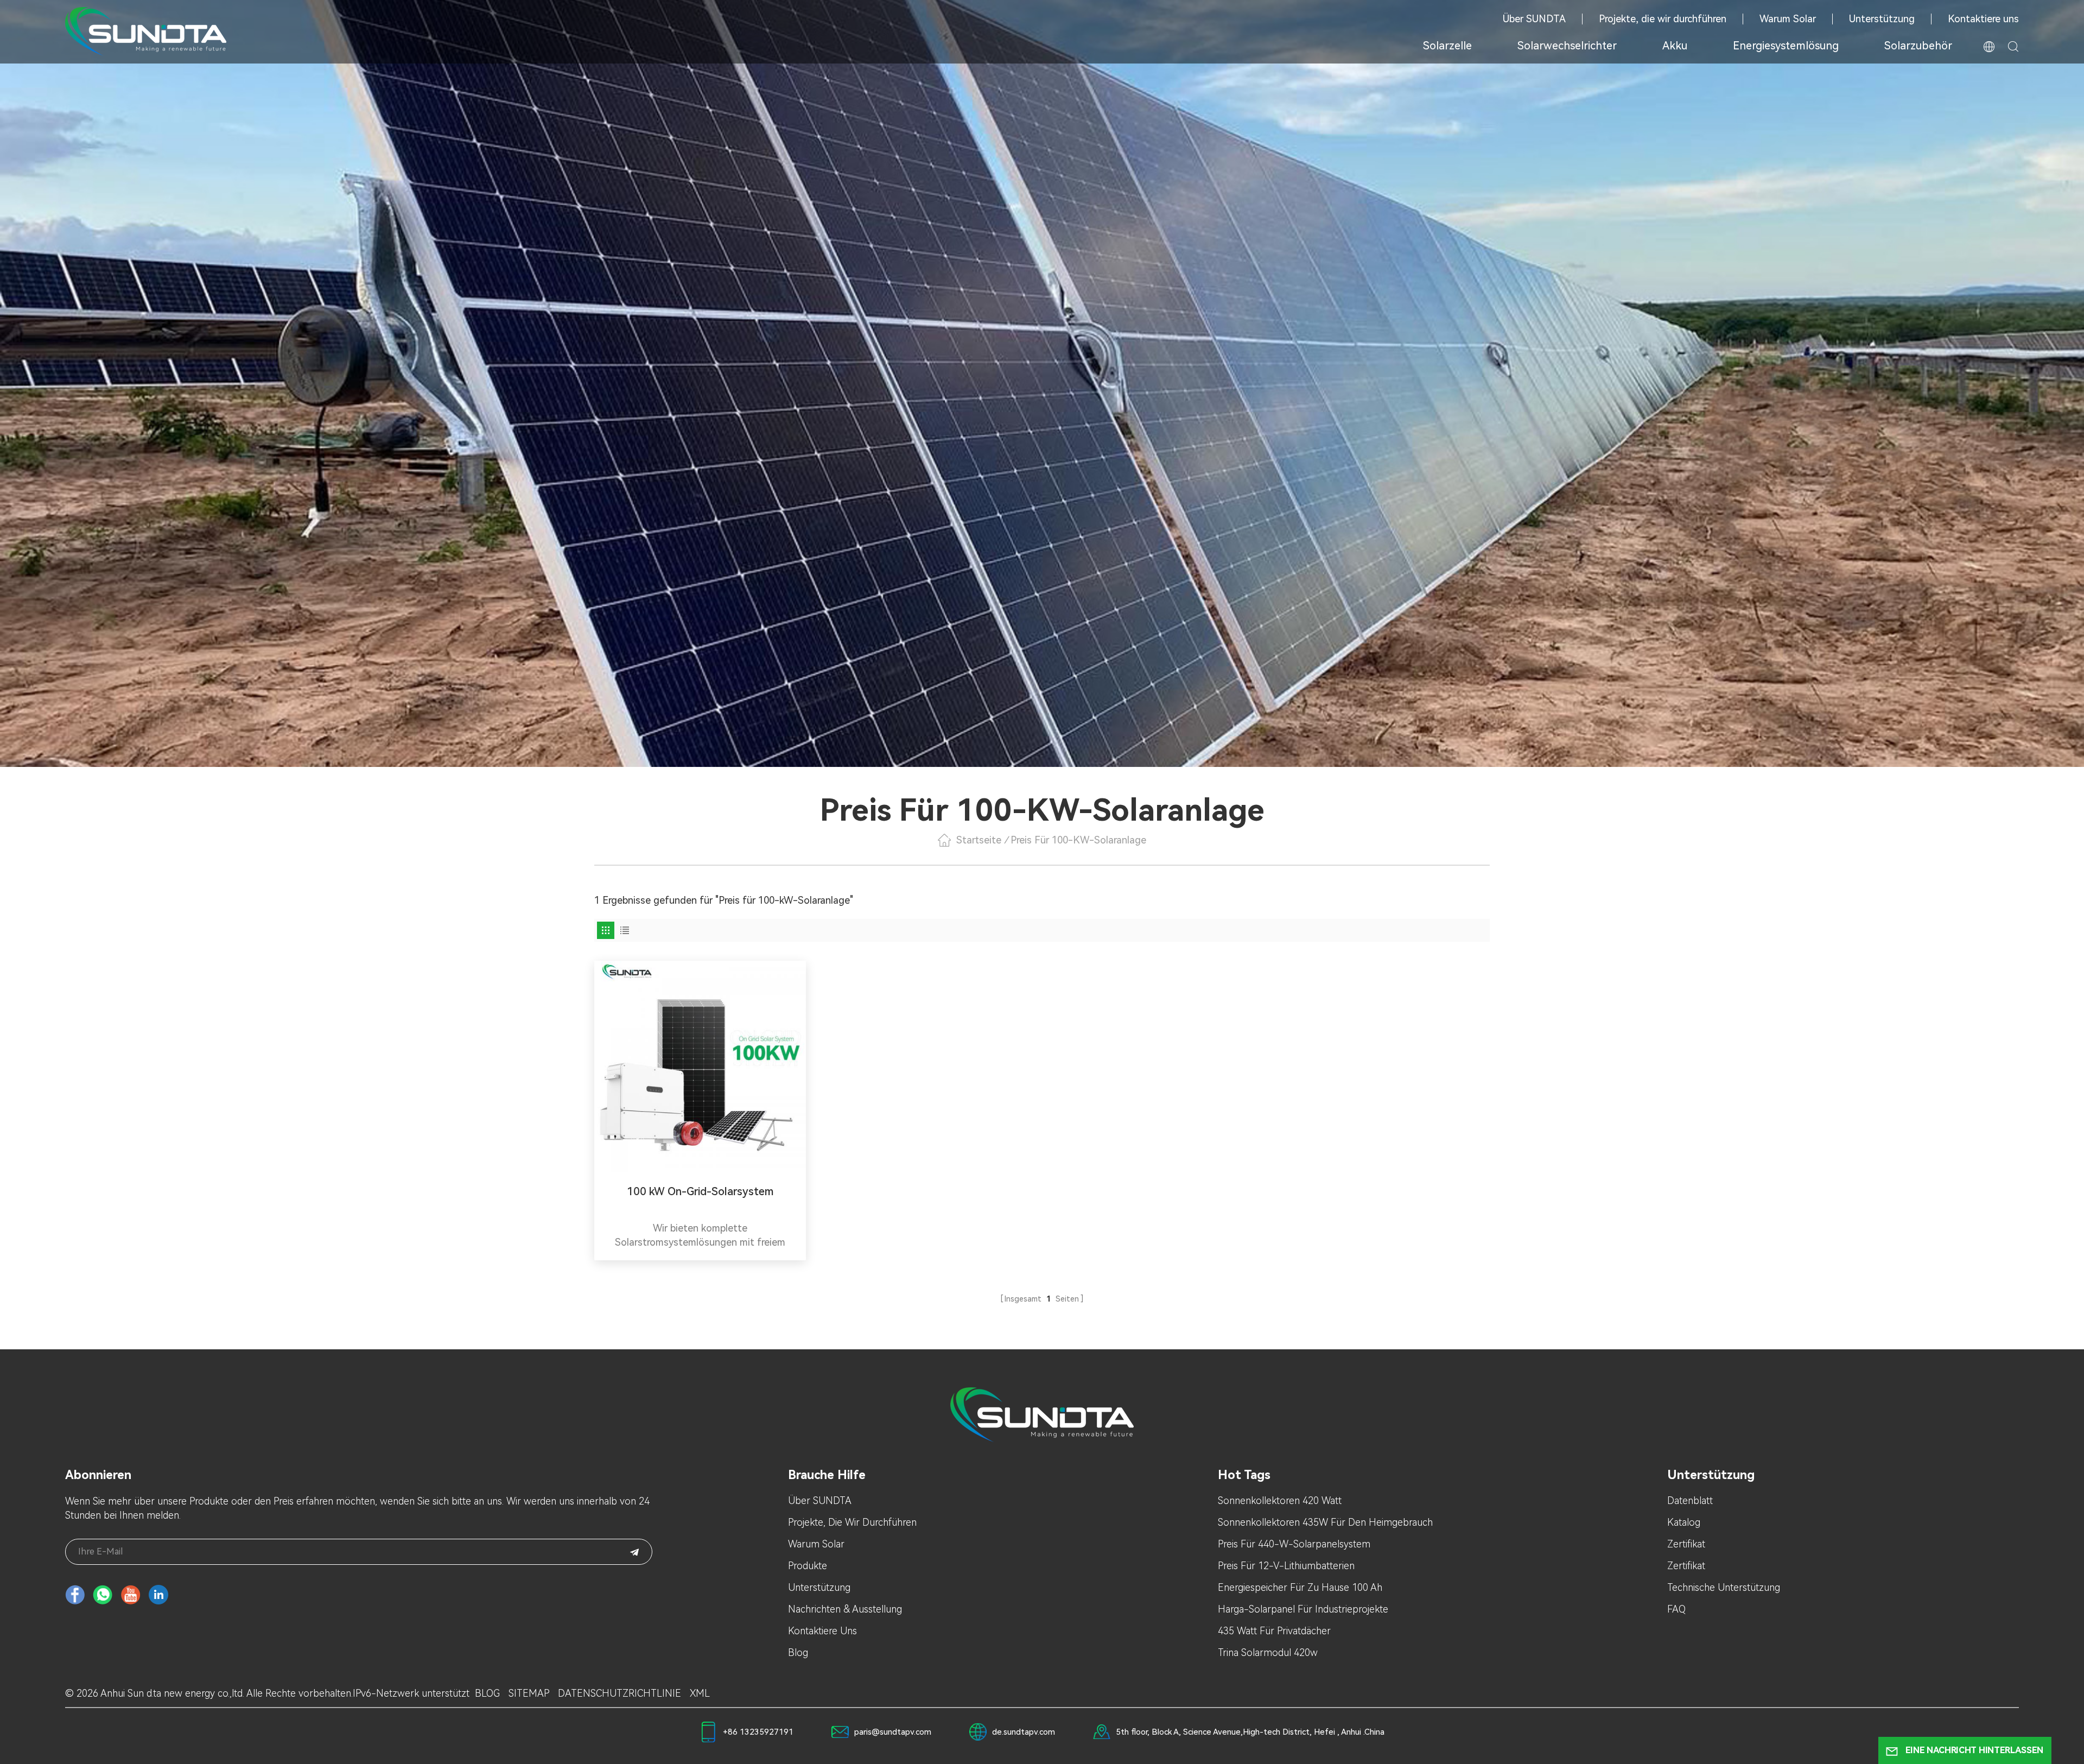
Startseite (979, 840)
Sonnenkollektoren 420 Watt (1280, 1500)
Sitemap (529, 1693)
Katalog (1684, 1522)
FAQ (1676, 1609)
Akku (1675, 46)
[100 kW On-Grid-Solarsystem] (700, 1067)
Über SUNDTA (1534, 19)
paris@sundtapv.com (893, 1732)
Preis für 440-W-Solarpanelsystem (1294, 1544)
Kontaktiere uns (1983, 19)
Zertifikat (1686, 1544)
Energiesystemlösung (1786, 46)
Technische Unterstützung (1724, 1587)
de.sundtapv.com (1024, 1732)
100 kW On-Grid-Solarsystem (700, 1191)
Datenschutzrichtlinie (620, 1693)
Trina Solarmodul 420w (1268, 1652)
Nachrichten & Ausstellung (845, 1609)
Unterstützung (1882, 19)
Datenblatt (1690, 1500)
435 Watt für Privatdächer (1274, 1631)
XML (700, 1693)
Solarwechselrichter (1567, 46)
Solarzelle (1447, 46)
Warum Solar (1788, 19)
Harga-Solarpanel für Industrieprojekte (1303, 1609)
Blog (798, 1652)
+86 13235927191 (758, 1732)
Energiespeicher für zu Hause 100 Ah (1300, 1587)
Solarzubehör (1918, 46)
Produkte (808, 1566)
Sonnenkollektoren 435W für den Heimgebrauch (1325, 1522)
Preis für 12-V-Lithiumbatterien (1286, 1566)
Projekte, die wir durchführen (1663, 19)
